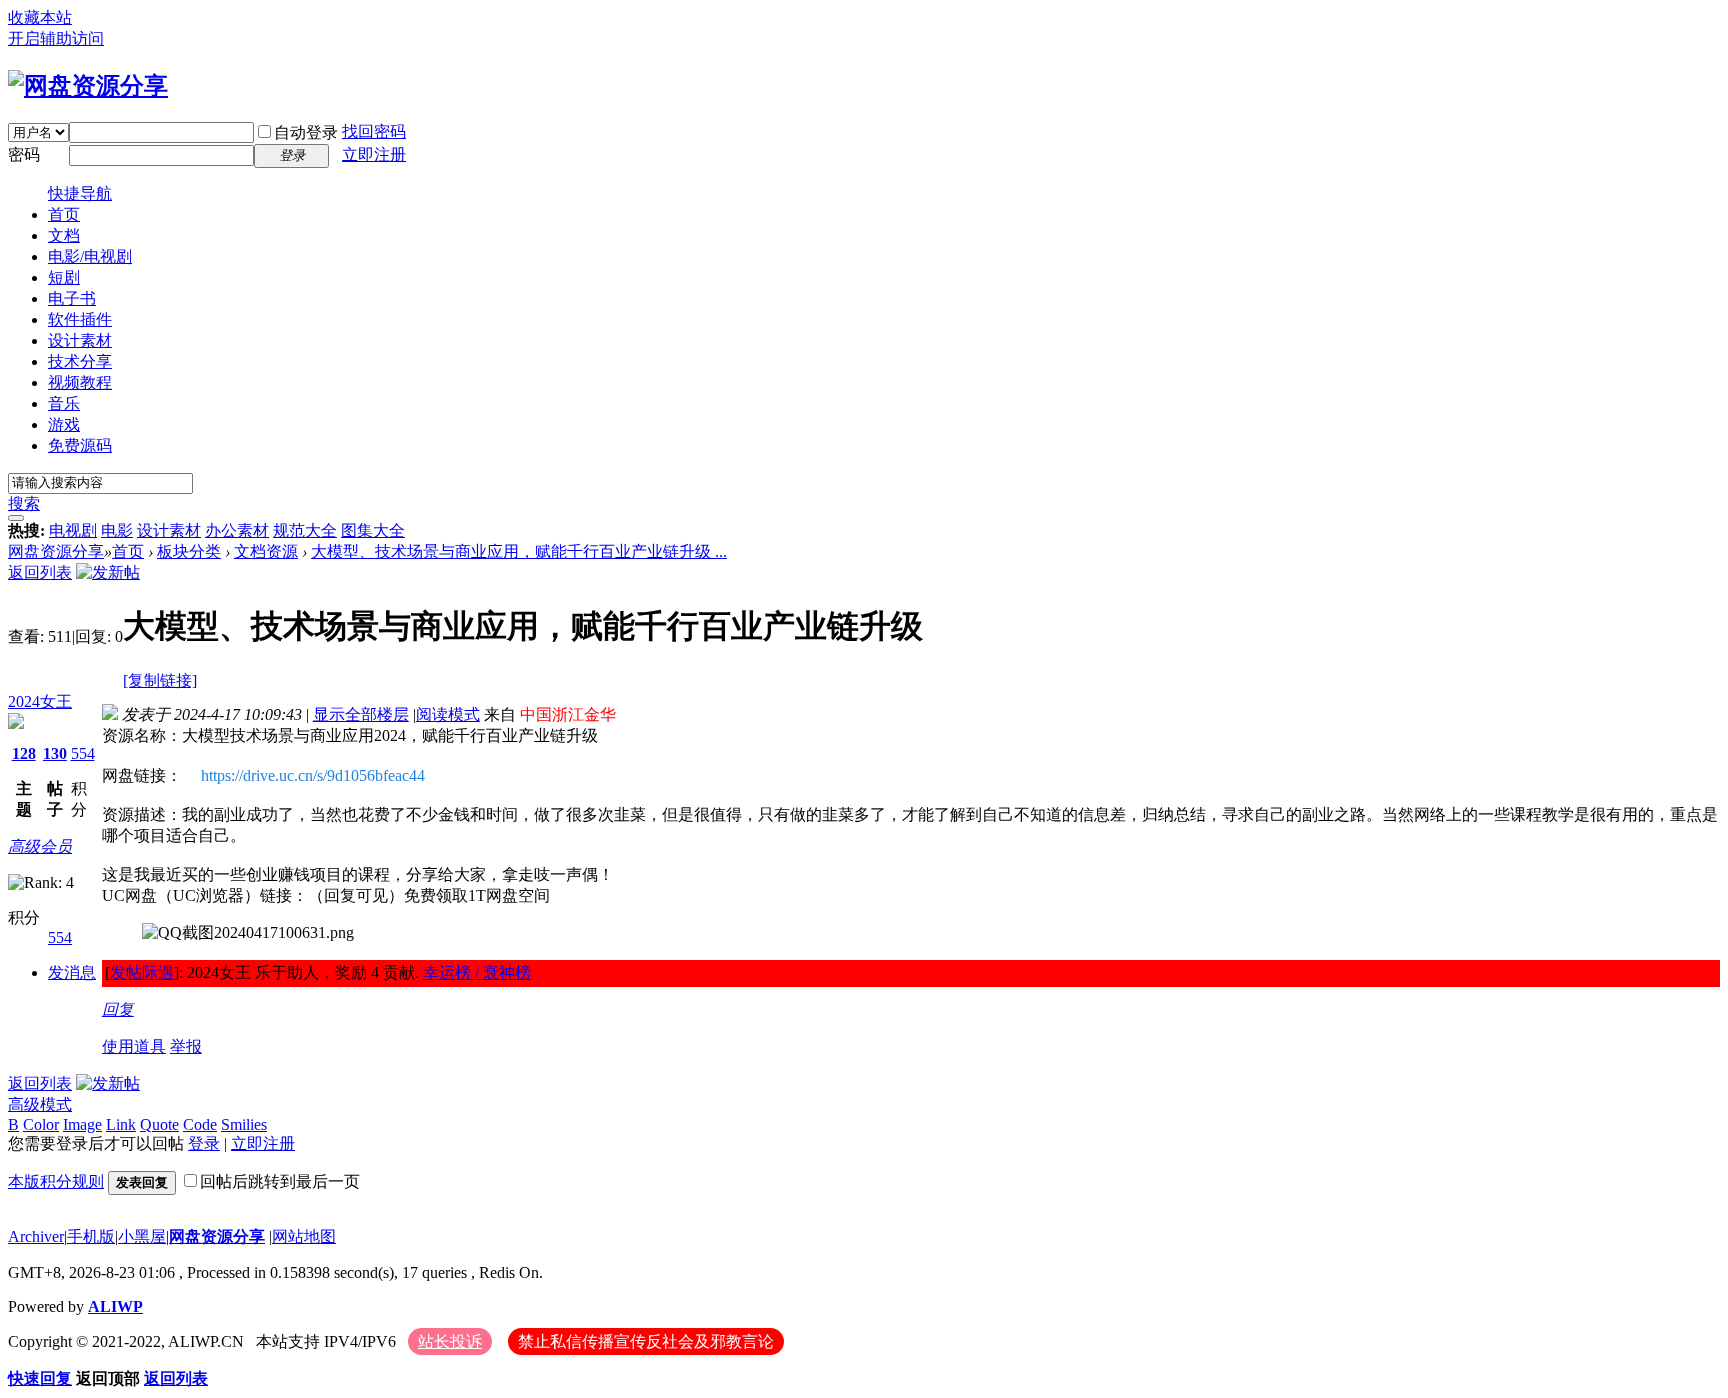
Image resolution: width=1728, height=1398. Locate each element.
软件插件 (80, 319)
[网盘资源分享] (88, 86)
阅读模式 (448, 714)
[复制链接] (160, 680)
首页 (64, 214)
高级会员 (40, 846)
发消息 (72, 972)
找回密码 (374, 131)
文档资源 (266, 551)
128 (24, 753)
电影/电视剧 (90, 256)
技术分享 (80, 361)
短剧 (64, 277)
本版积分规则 (56, 1181)
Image (82, 1124)
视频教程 (80, 382)
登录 (204, 1143)
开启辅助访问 (56, 38)
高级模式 (40, 1104)
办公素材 (237, 530)
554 (83, 753)
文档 (64, 235)
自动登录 (306, 132)
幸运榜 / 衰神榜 (477, 972)
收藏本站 (40, 17)
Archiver (36, 1236)
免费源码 (80, 445)
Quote (159, 1124)
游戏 (64, 424)
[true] (16, 518)
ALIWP (115, 1306)
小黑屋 (142, 1236)
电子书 (72, 298)
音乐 (64, 403)
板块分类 (189, 551)
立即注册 (374, 154)
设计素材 (80, 340)
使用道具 (134, 1046)
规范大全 (305, 530)
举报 (186, 1046)
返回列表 (40, 572)
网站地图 (304, 1236)
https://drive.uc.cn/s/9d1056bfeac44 (313, 775)
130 (55, 753)
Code (200, 1124)
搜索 (24, 503)
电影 (117, 530)
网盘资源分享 (56, 551)
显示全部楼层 (361, 714)
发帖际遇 (142, 972)
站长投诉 (450, 1341)
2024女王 (40, 701)
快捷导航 (80, 193)
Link (121, 1124)
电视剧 (73, 530)
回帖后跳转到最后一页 (280, 1181)
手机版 (91, 1236)
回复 (118, 1009)
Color (41, 1124)
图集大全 (373, 530)
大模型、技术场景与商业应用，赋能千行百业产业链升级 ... (519, 551)
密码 (24, 154)
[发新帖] (108, 572)
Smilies (244, 1124)
